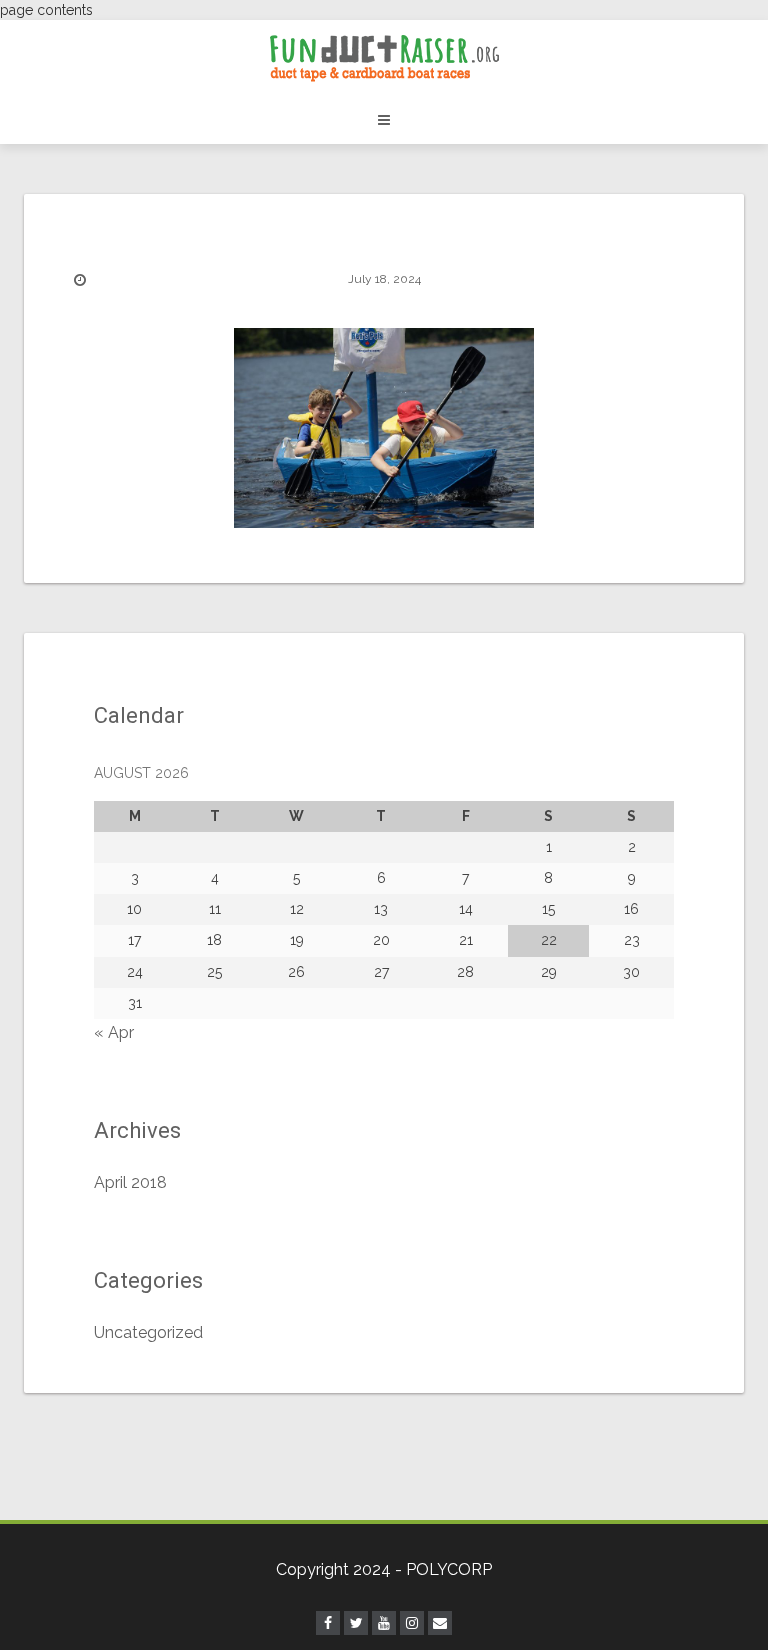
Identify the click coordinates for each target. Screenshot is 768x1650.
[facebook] (328, 1623)
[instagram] (412, 1623)
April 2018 (130, 1182)
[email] (440, 1623)
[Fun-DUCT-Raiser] (384, 58)
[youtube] (384, 1623)
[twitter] (356, 1623)
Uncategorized (148, 1332)
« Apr (114, 1032)
